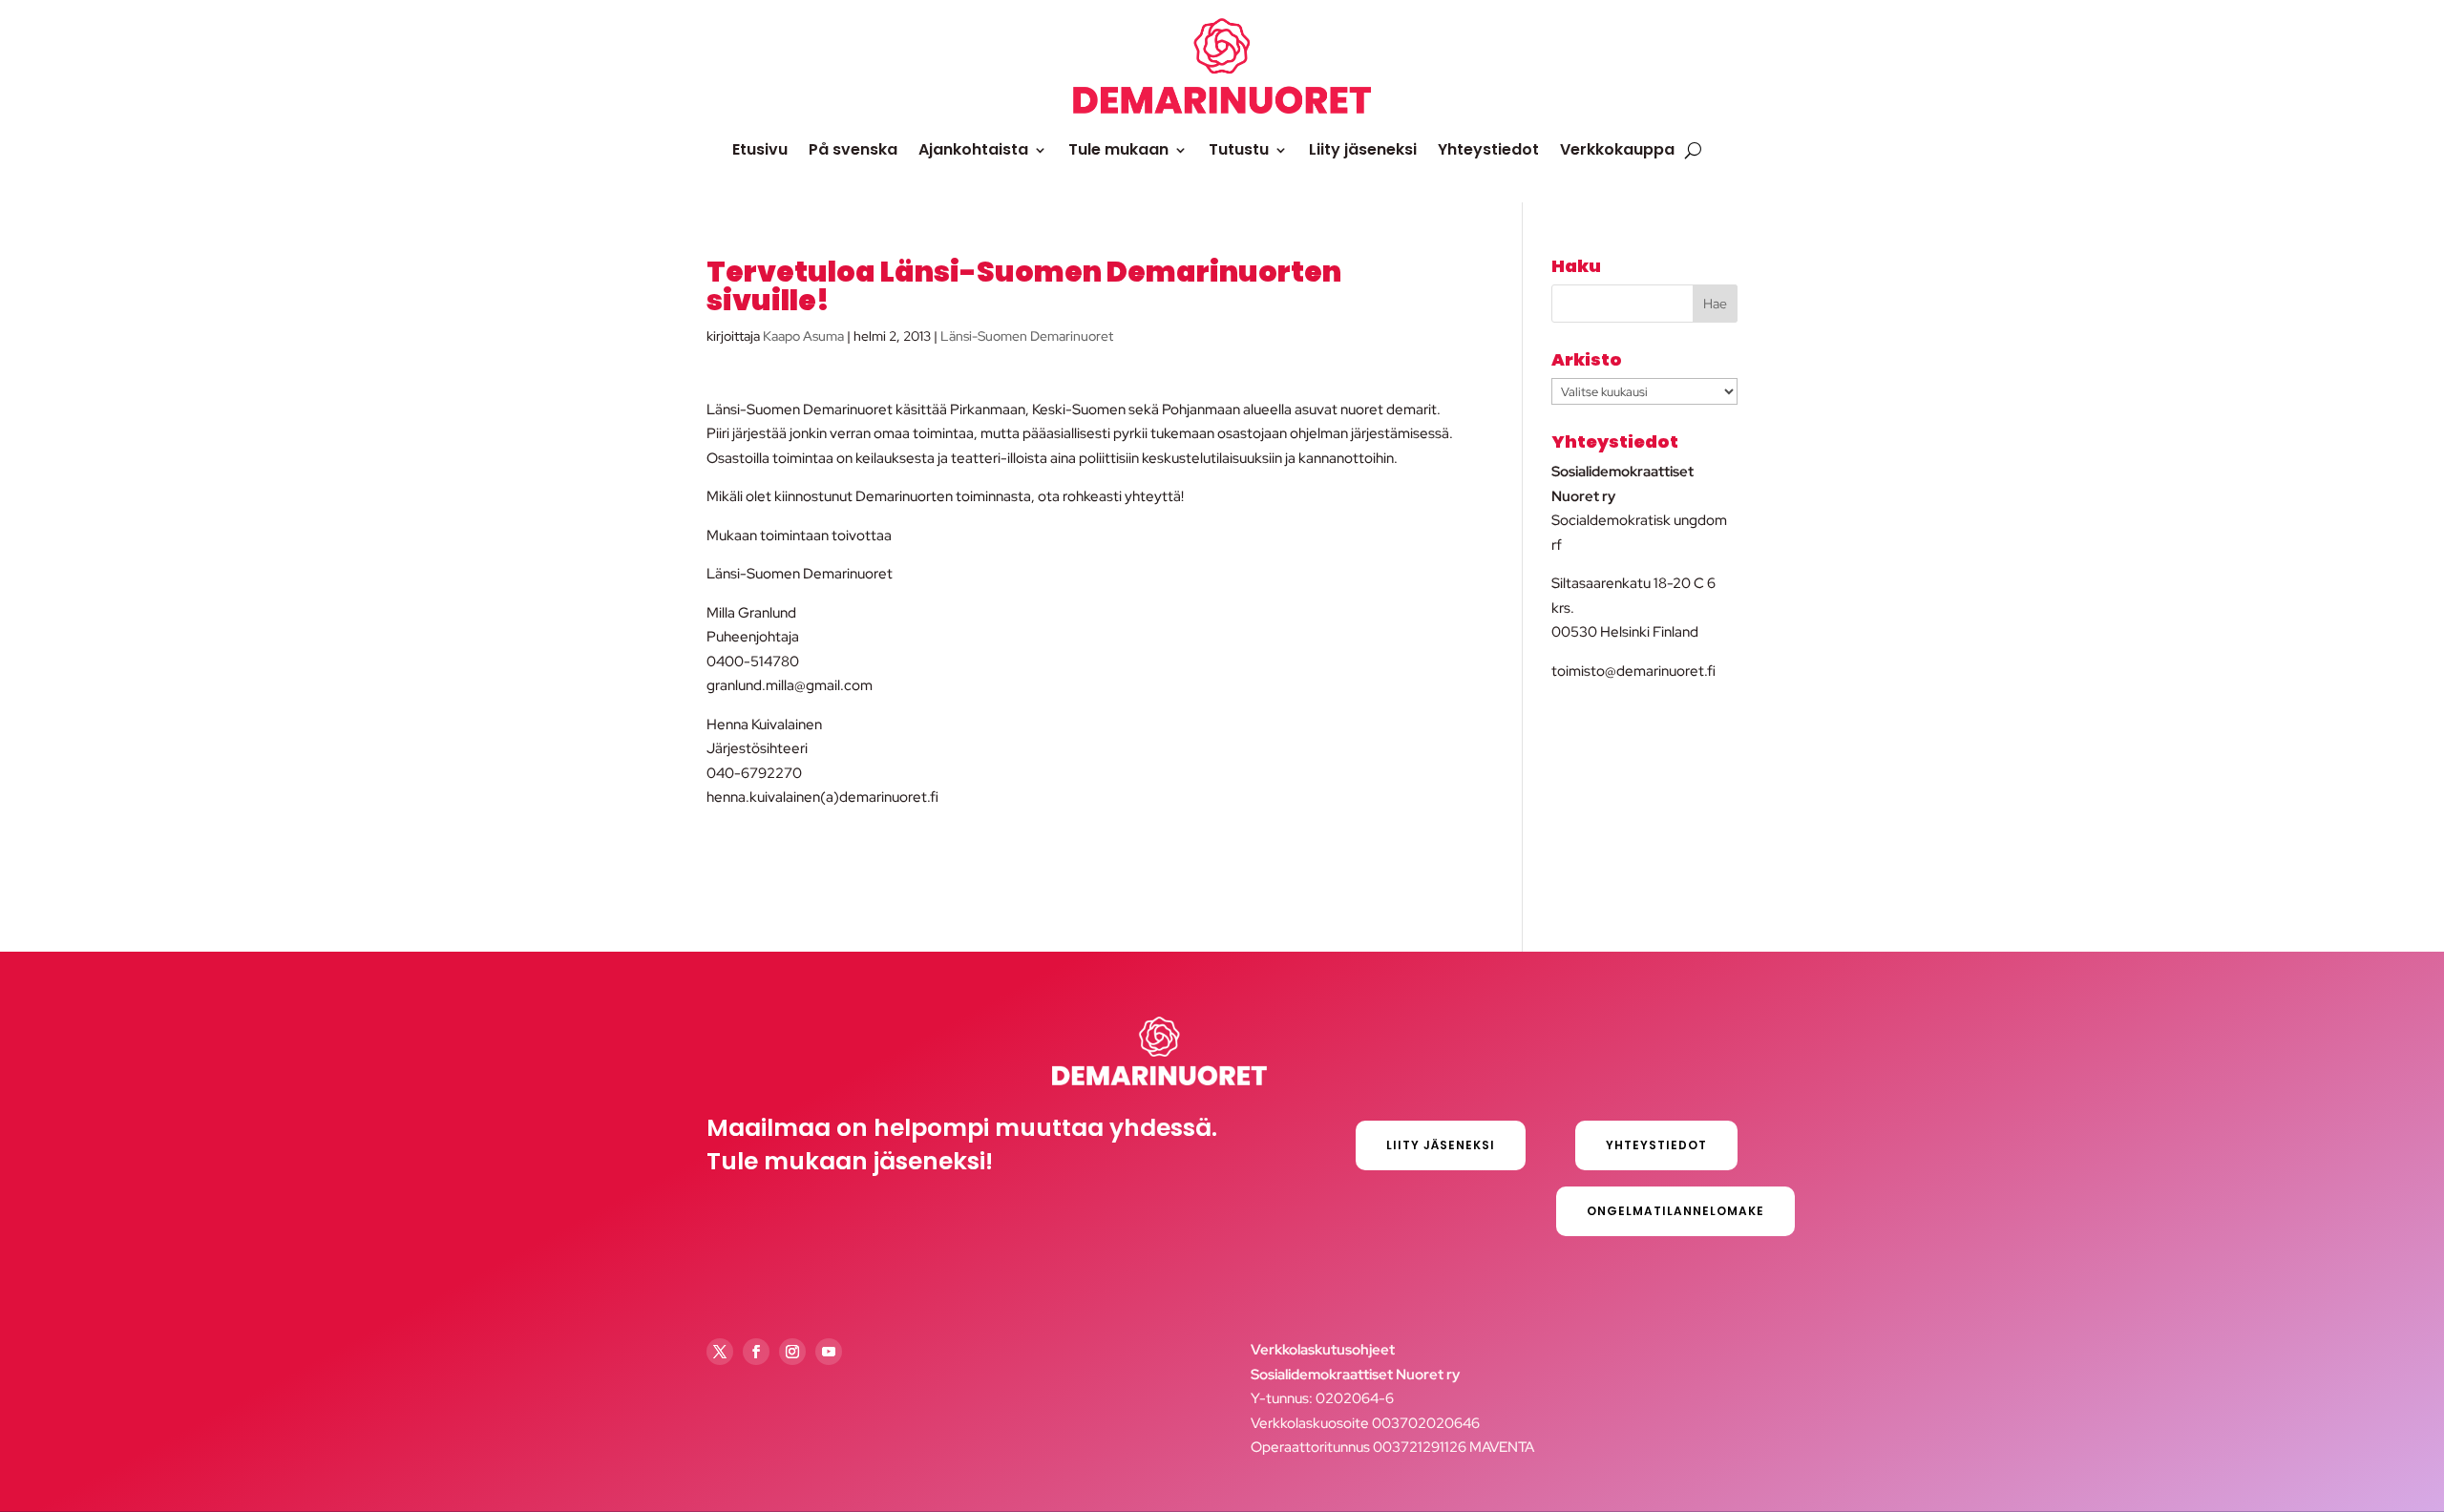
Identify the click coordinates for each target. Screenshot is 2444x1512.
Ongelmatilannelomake (1675, 1211)
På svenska (853, 149)
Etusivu (760, 149)
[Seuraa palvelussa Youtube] (829, 1352)
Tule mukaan (1118, 149)
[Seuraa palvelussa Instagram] (792, 1352)
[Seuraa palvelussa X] (720, 1352)
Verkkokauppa (1617, 149)
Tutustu (1239, 149)
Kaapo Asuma (803, 336)
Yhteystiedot (1488, 149)
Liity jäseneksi (1363, 149)
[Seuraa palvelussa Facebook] (756, 1352)
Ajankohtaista (973, 149)
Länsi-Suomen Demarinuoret (1027, 336)
